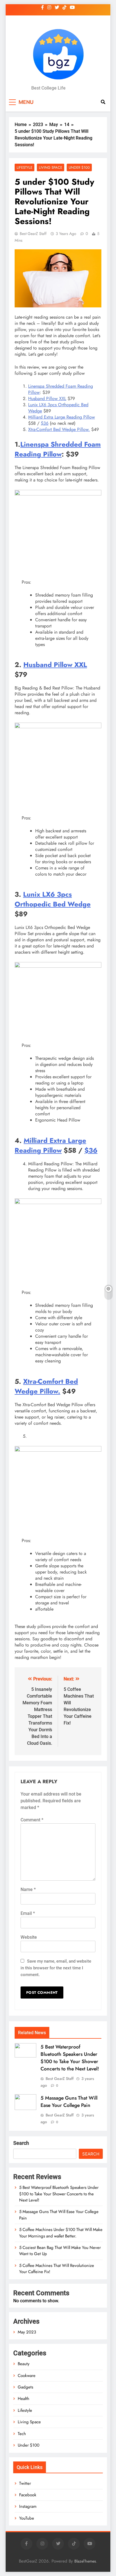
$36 (45, 423)
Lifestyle (24, 167)
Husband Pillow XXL (47, 398)
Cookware (27, 2376)
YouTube (27, 2518)
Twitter (25, 2483)
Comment (32, 1820)
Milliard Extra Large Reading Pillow (62, 417)
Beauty (24, 2364)
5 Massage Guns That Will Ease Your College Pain (69, 2102)
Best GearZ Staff (33, 234)
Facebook (28, 2495)
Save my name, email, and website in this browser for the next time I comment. (56, 1968)
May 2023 (27, 2332)
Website (29, 1937)
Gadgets (25, 2387)
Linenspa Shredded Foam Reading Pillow (61, 389)
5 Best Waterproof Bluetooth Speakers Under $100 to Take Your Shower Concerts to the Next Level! (70, 2058)
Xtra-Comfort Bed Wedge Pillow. (59, 429)
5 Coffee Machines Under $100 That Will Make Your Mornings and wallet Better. (61, 2233)
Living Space (51, 167)
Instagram (28, 2506)
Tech (22, 2434)
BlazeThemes (85, 2561)
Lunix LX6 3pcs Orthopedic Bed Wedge (58, 408)
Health (24, 2399)
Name (28, 1889)
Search (21, 2143)
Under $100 (79, 167)
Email (28, 1913)
